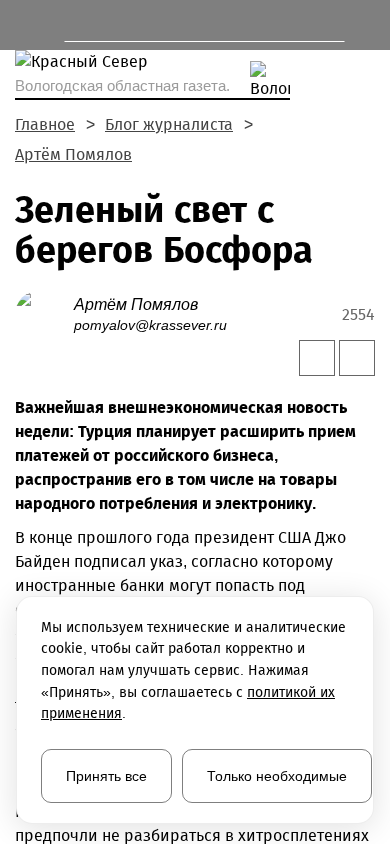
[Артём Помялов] (44, 313)
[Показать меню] (24, 25)
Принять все (106, 776)
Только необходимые (277, 776)
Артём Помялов (73, 154)
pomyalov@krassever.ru (150, 325)
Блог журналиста (169, 124)
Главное (45, 124)
